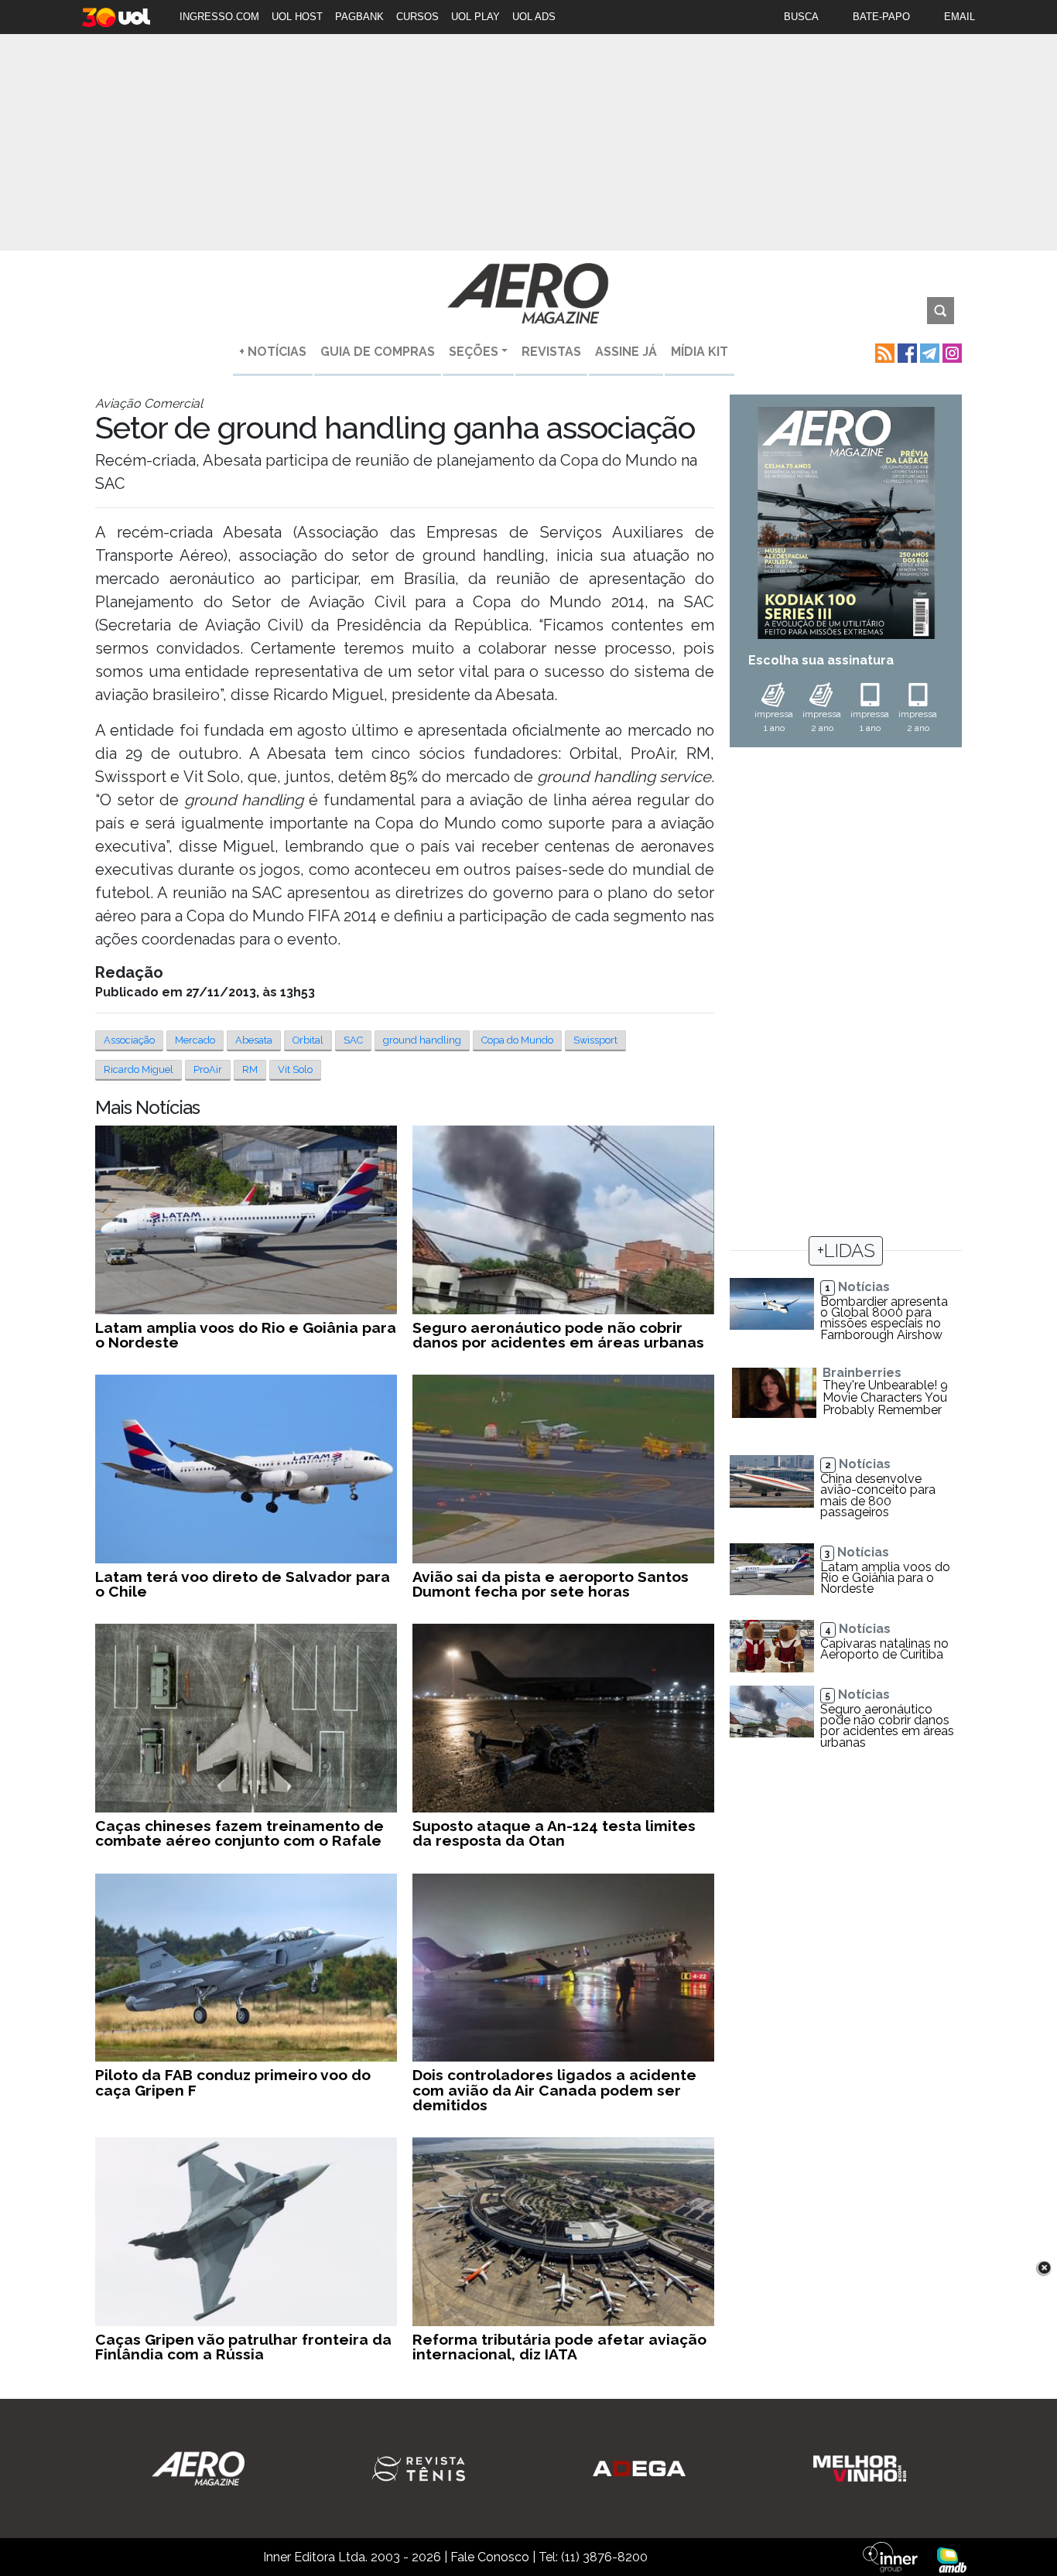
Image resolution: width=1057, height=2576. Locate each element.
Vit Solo (295, 1069)
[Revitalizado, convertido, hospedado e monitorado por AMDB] (952, 2559)
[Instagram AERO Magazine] (951, 352)
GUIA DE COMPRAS (378, 352)
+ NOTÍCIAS (273, 352)
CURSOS (417, 17)
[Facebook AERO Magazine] (906, 352)
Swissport (595, 1040)
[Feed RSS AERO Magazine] (883, 352)
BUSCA (801, 17)
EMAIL (960, 17)
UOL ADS (534, 17)
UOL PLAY (475, 17)
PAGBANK (359, 17)
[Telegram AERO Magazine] (928, 352)
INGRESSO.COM (219, 17)
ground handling (422, 1040)
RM (250, 1069)
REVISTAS (551, 352)
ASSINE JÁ (626, 352)
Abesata (254, 1040)
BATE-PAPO (881, 17)
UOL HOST (297, 17)
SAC (353, 1040)
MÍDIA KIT (700, 352)
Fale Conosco (490, 2557)
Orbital (308, 1040)
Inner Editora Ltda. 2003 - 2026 (352, 2557)
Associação (129, 1040)
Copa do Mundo (517, 1040)
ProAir (208, 1069)
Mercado (195, 1040)
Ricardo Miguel (139, 1069)
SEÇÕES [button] (474, 352)
